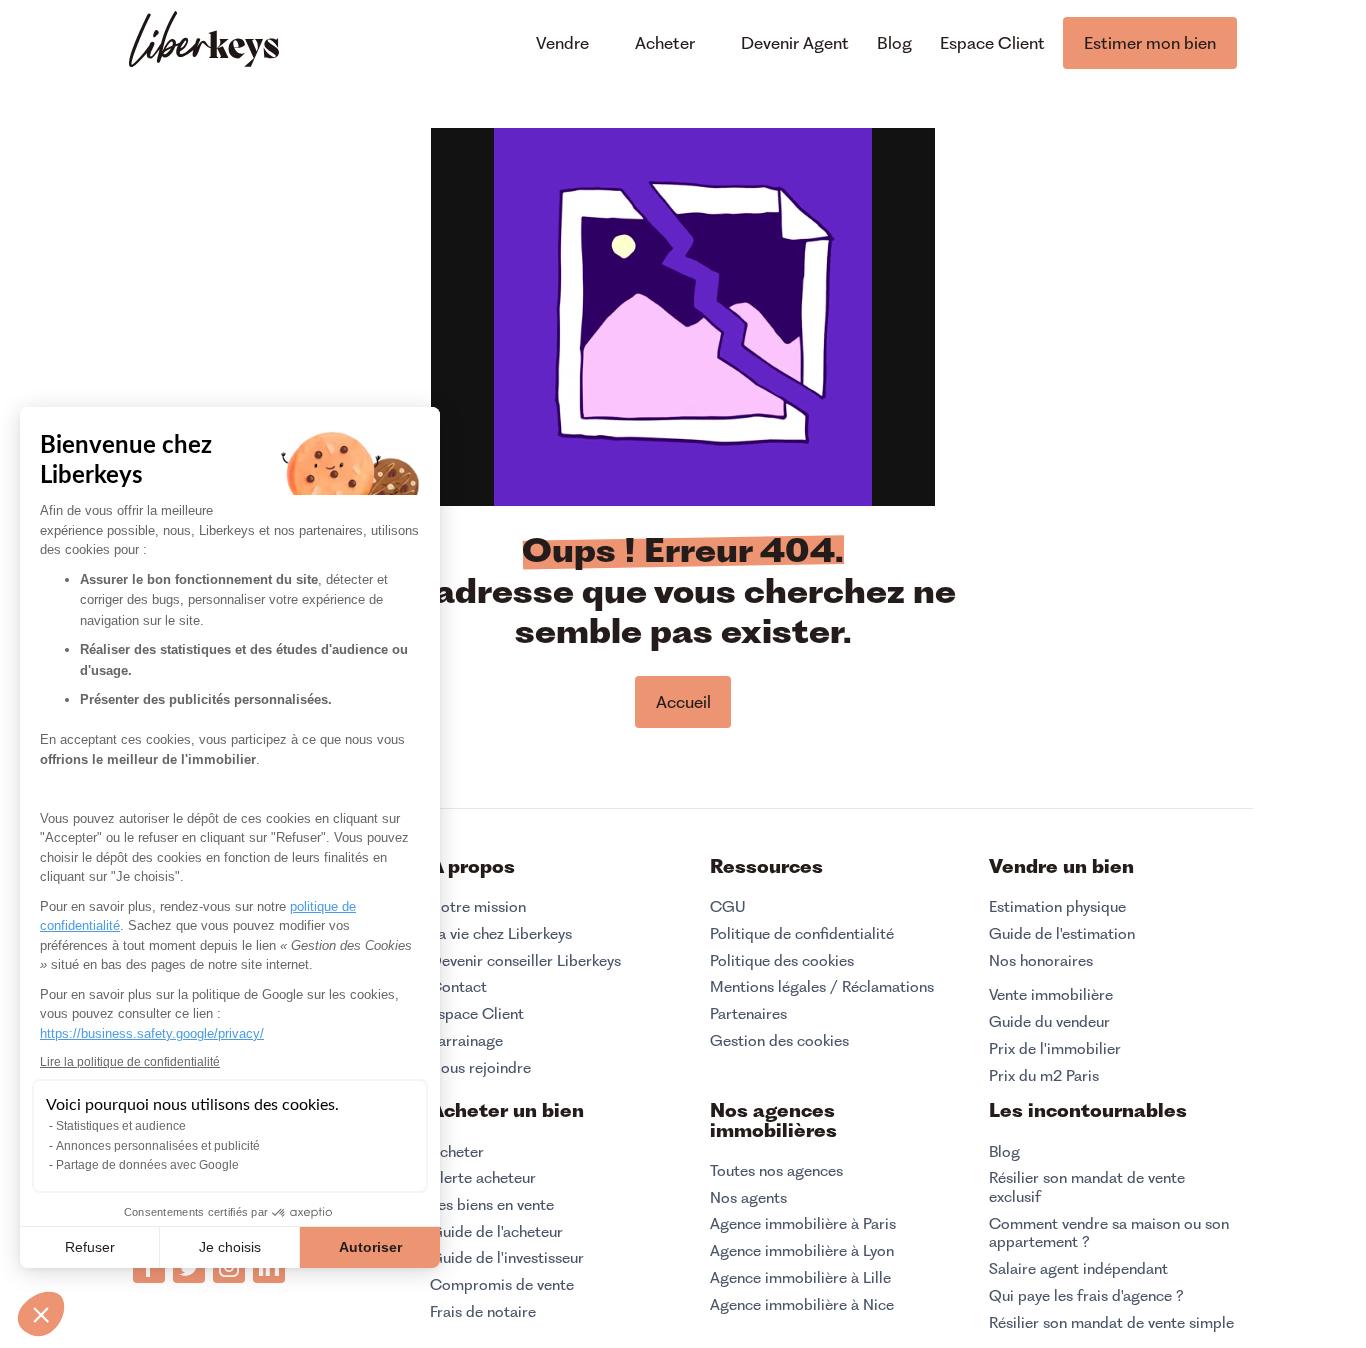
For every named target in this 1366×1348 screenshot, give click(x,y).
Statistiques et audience (121, 1126)
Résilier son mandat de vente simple (1111, 1323)
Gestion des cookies (779, 1040)
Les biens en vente (492, 1205)
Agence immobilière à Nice (802, 1305)
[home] (204, 41)
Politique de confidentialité (802, 934)
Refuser (90, 1247)
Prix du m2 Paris (1044, 1076)
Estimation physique (1057, 907)
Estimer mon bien (1150, 43)
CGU (728, 907)
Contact (458, 987)
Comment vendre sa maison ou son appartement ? (1109, 1233)
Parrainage (466, 1041)
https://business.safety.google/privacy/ (152, 1033)
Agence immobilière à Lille (800, 1278)
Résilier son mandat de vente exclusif (1087, 1187)
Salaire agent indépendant (1078, 1269)
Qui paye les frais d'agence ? (1086, 1296)
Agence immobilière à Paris (803, 1224)
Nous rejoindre (480, 1068)
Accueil (683, 702)
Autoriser (370, 1247)
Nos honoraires (1041, 961)
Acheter (457, 1152)
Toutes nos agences (776, 1171)
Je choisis (230, 1247)
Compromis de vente (502, 1285)
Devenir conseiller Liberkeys (525, 961)
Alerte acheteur (483, 1178)
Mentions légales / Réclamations (822, 987)
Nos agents (748, 1198)
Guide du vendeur (1049, 1022)
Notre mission (478, 907)
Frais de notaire (483, 1312)
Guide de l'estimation (1062, 934)
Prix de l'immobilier (1055, 1049)
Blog (1004, 1152)
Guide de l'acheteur (496, 1232)
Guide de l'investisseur (507, 1258)
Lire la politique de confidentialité (130, 1062)
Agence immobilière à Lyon (802, 1251)
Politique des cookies (782, 961)
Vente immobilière (1051, 995)
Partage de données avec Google (147, 1165)
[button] (41, 1314)
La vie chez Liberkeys (501, 934)
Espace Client (477, 1014)
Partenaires (748, 1014)
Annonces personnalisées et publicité (158, 1146)
